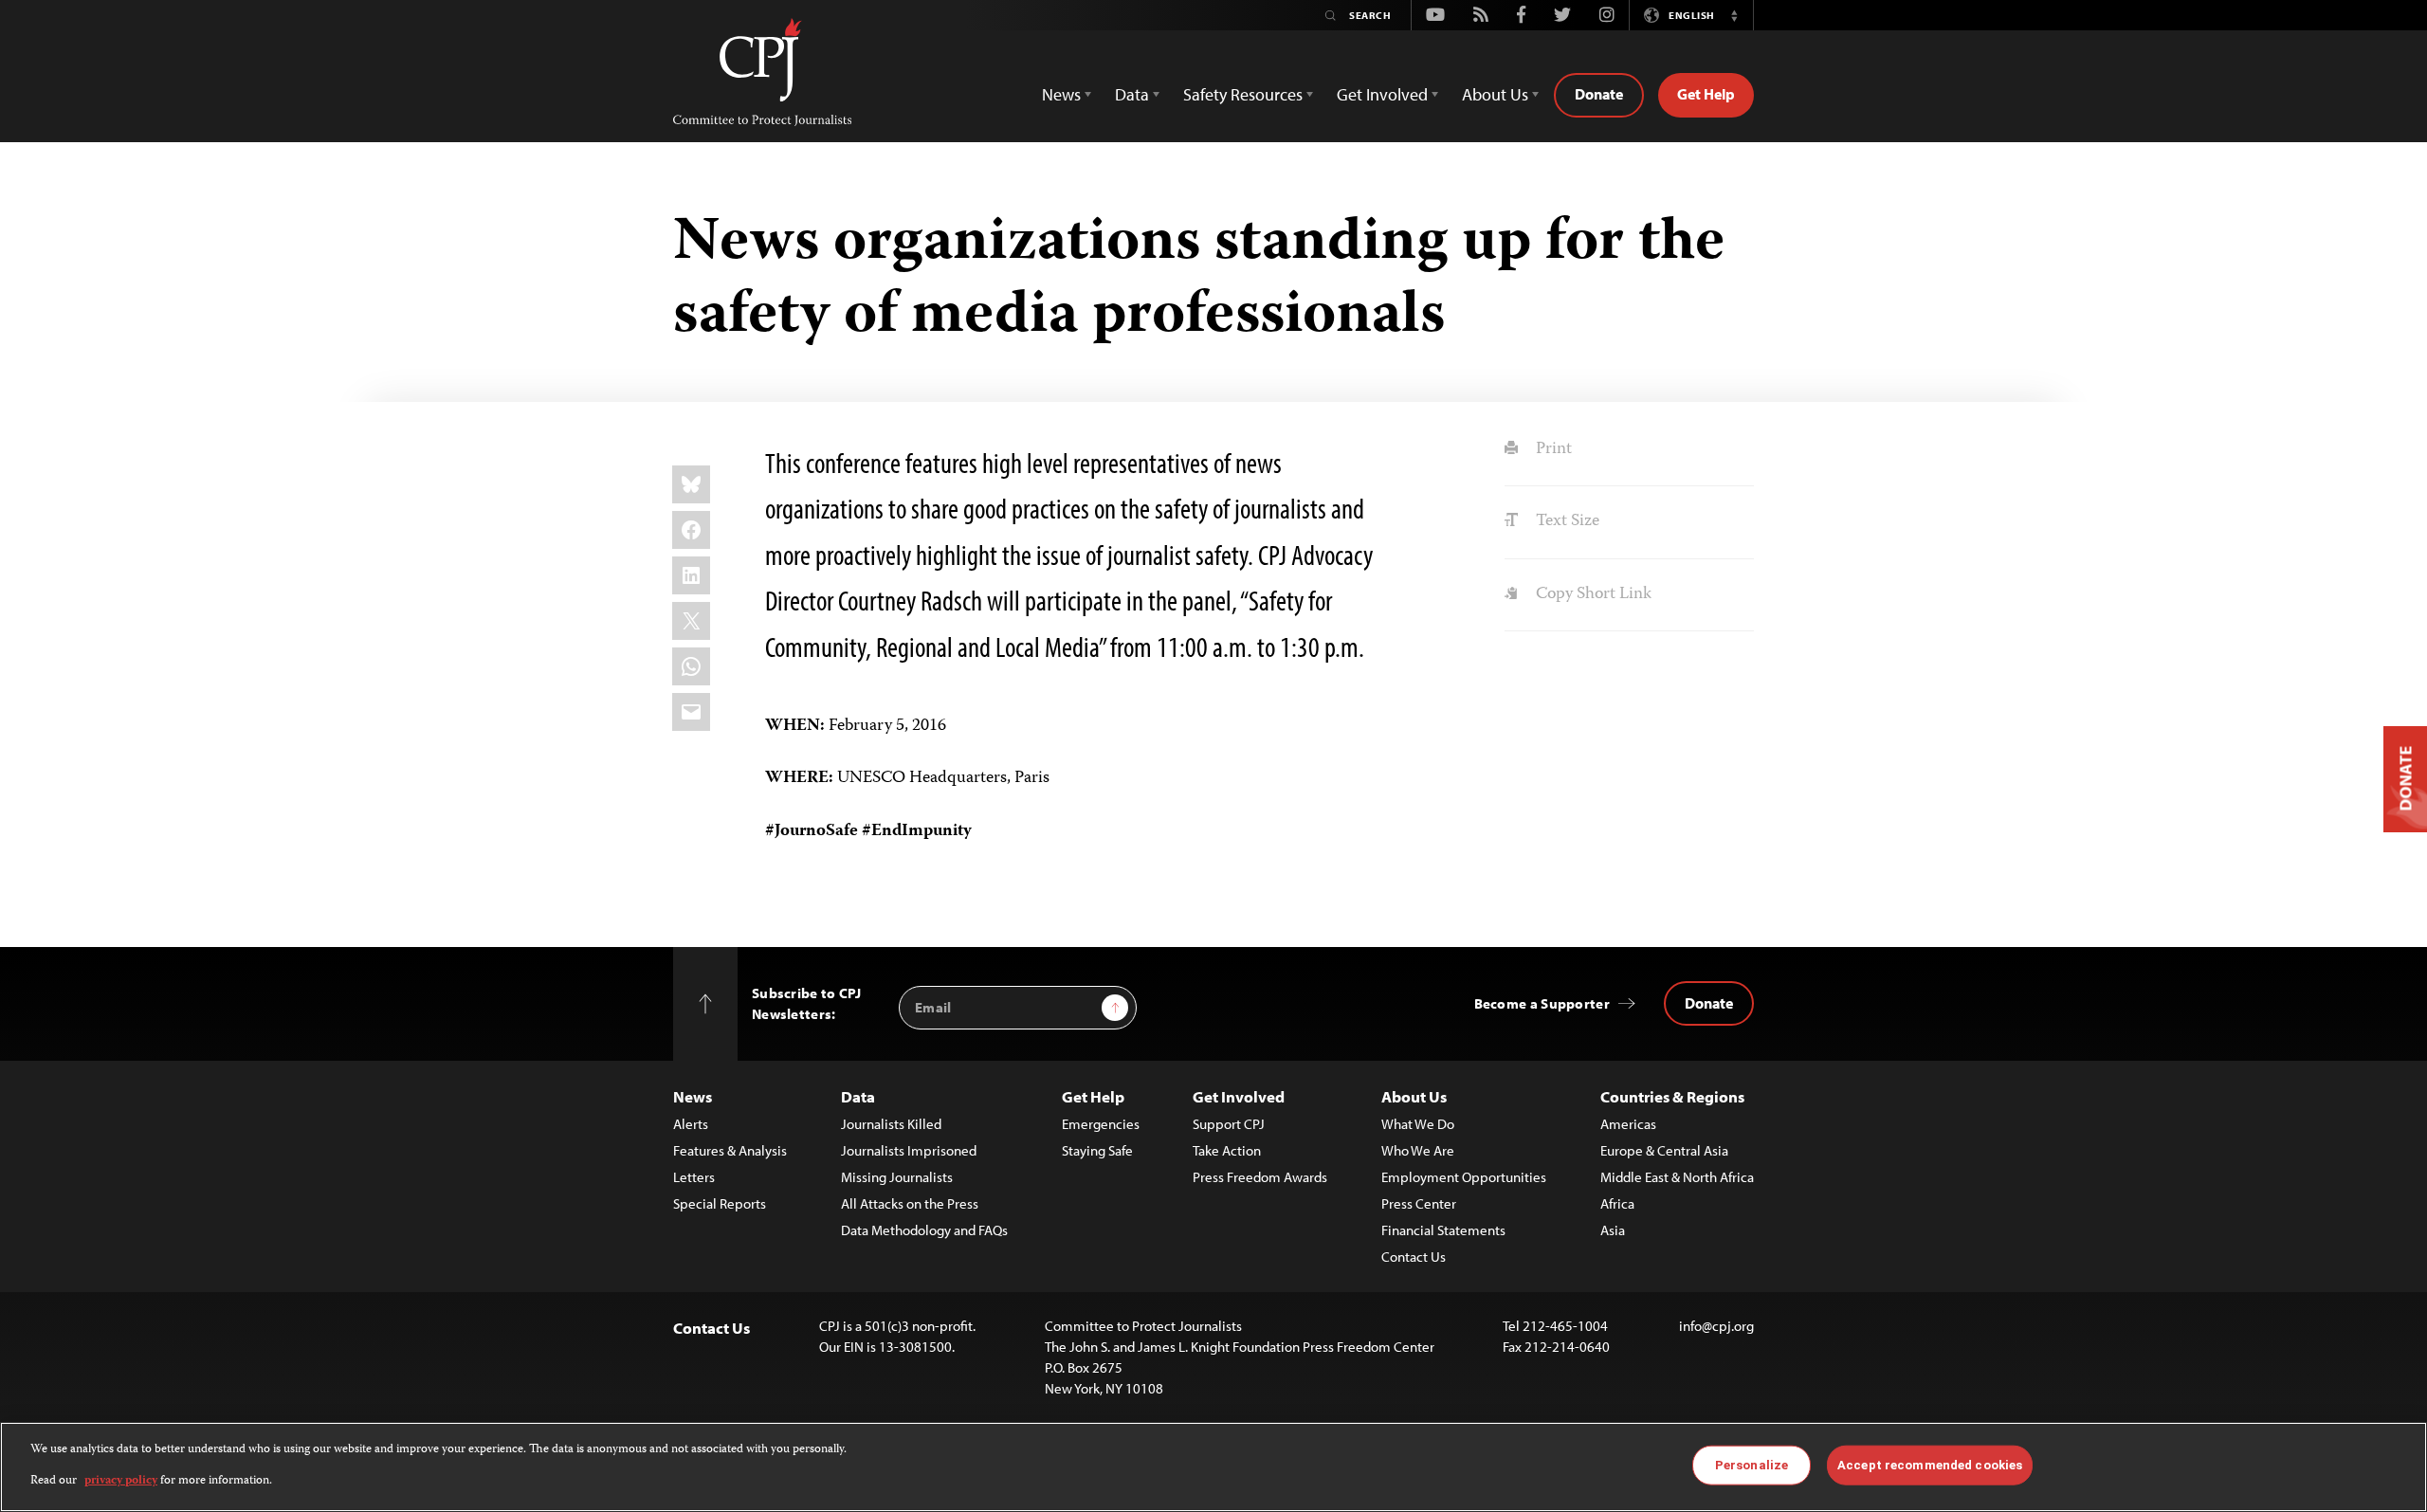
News (693, 1096)
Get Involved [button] (1382, 94)
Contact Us (1414, 1257)
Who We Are (1418, 1150)
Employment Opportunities (1464, 1177)
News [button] (1061, 94)
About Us (1414, 1096)
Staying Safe (1097, 1150)
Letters (694, 1177)
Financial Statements (1443, 1230)
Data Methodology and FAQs (924, 1230)
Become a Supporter (1542, 1003)
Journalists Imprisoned (909, 1150)
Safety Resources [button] (1243, 94)
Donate (1599, 94)
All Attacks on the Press (910, 1203)
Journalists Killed (891, 1124)
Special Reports (720, 1203)
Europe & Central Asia (1664, 1150)
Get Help (1706, 94)
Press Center (1419, 1203)
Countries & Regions (1672, 1096)
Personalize (1752, 1465)
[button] (1734, 15)
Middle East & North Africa (1677, 1177)
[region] (1213, 1467)
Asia (1613, 1230)
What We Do (1418, 1124)
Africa (1617, 1203)
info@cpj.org (1716, 1326)
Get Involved (1239, 1096)
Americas (1628, 1124)
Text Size (1565, 521)
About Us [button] (1495, 94)
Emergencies (1101, 1124)
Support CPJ (1229, 1124)
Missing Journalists (897, 1177)
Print (1551, 449)
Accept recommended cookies (1930, 1465)
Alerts (691, 1124)
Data (858, 1096)
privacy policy (121, 1480)
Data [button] (1132, 94)
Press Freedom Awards (1260, 1177)
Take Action (1227, 1150)
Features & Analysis (730, 1150)
